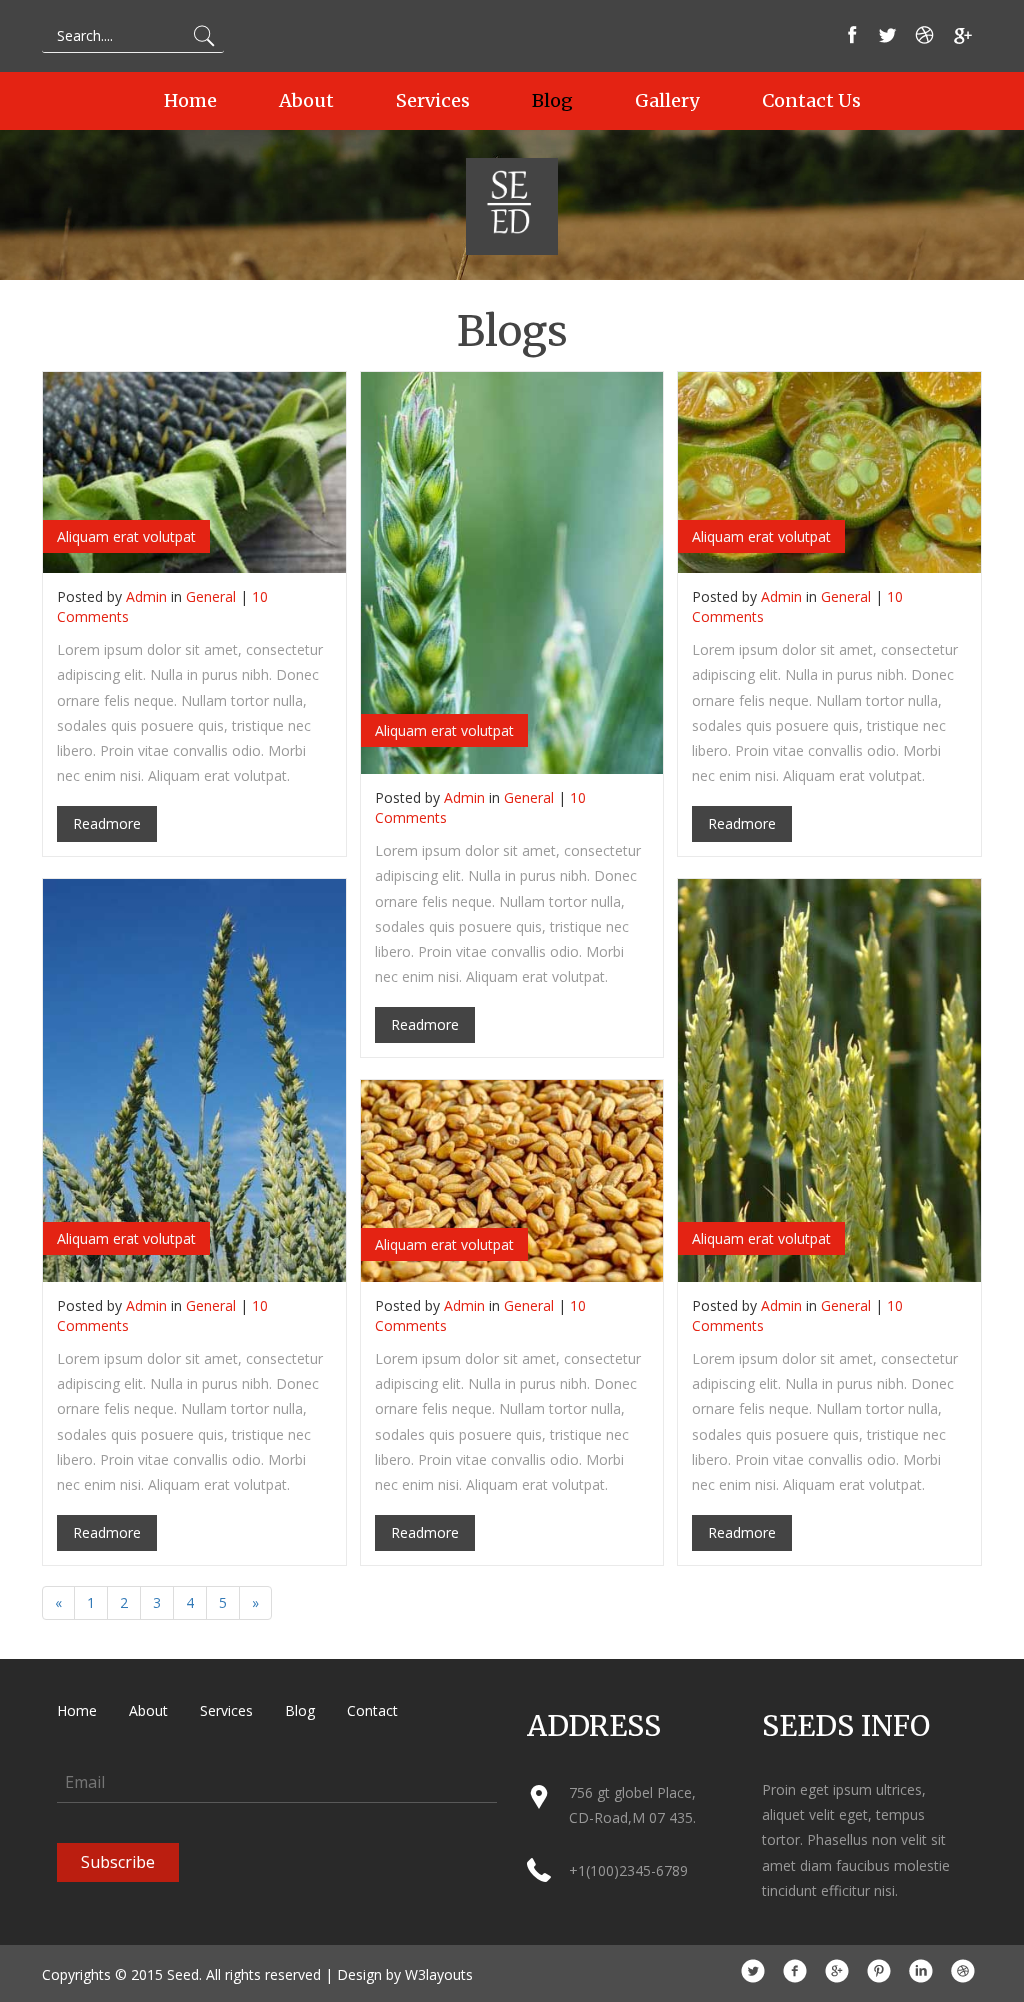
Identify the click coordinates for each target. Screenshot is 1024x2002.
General (211, 596)
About (306, 101)
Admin (146, 596)
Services (433, 101)
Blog (552, 101)
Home (190, 101)
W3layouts (439, 1974)
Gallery (667, 101)
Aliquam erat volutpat (126, 536)
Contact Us (811, 101)
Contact (372, 1710)
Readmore (107, 823)
